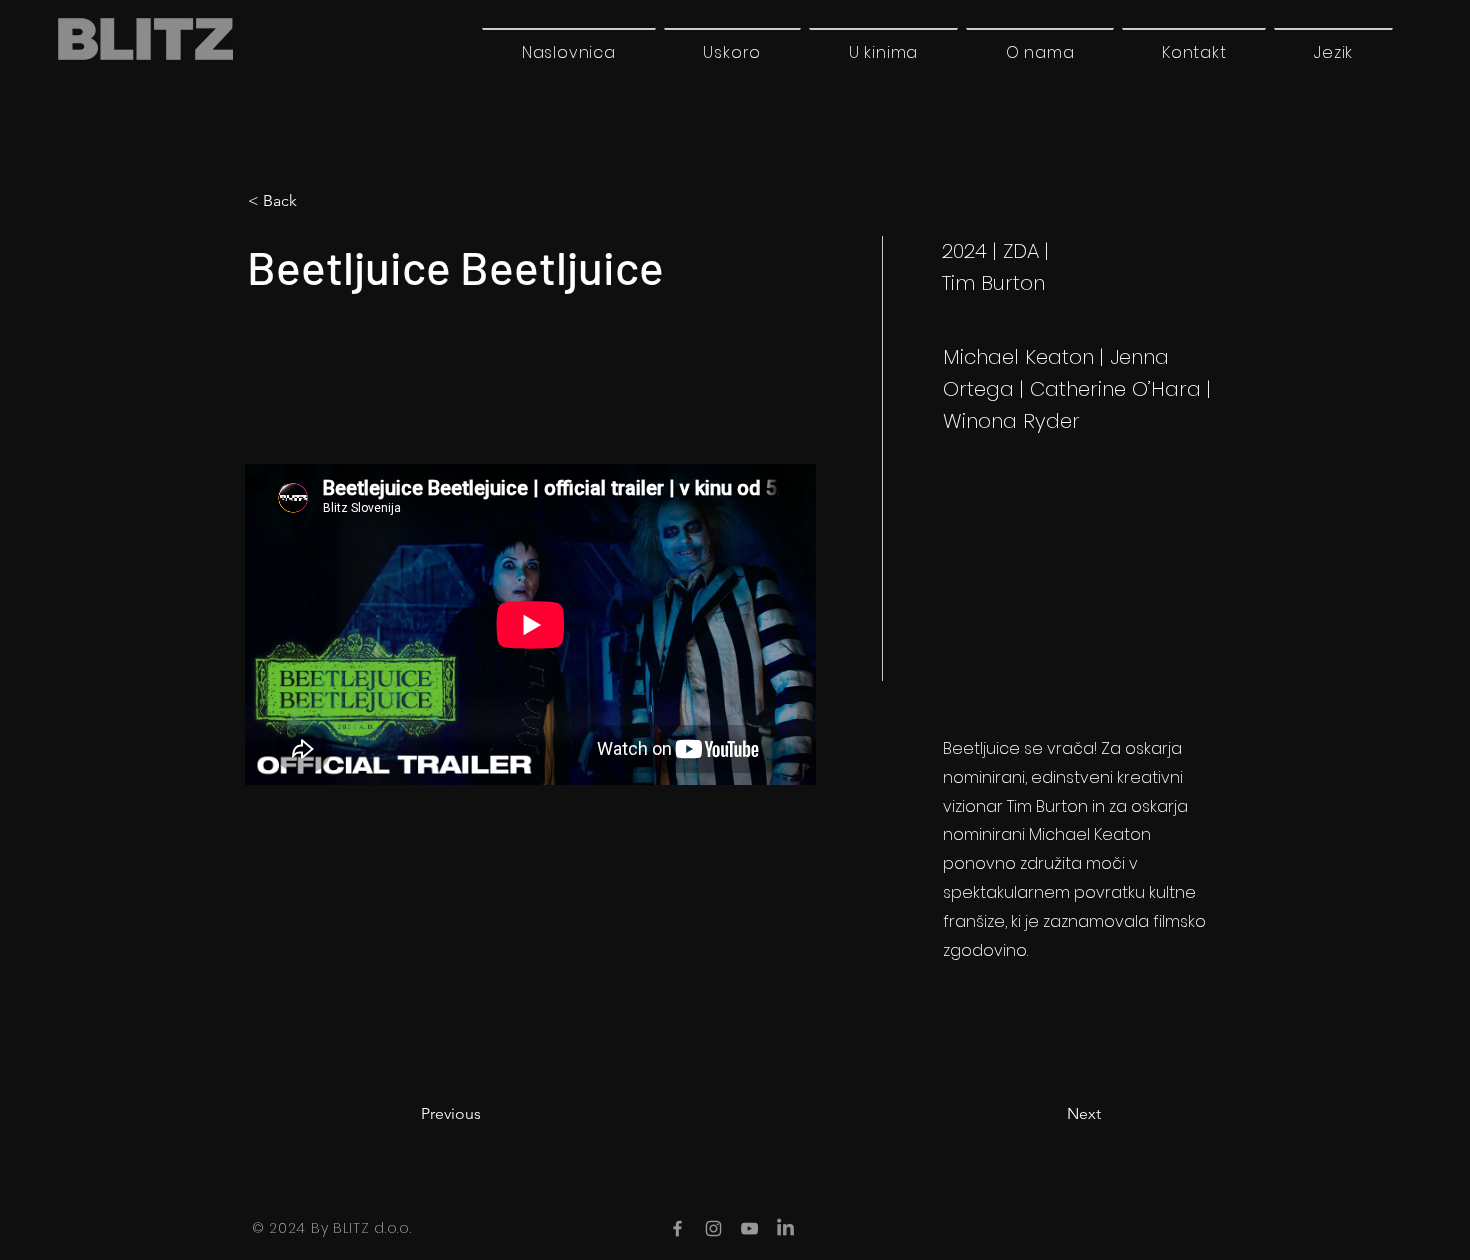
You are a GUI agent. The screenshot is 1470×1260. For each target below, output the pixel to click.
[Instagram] (713, 1228)
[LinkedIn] (785, 1228)
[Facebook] (677, 1228)
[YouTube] (749, 1228)
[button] (1333, 52)
